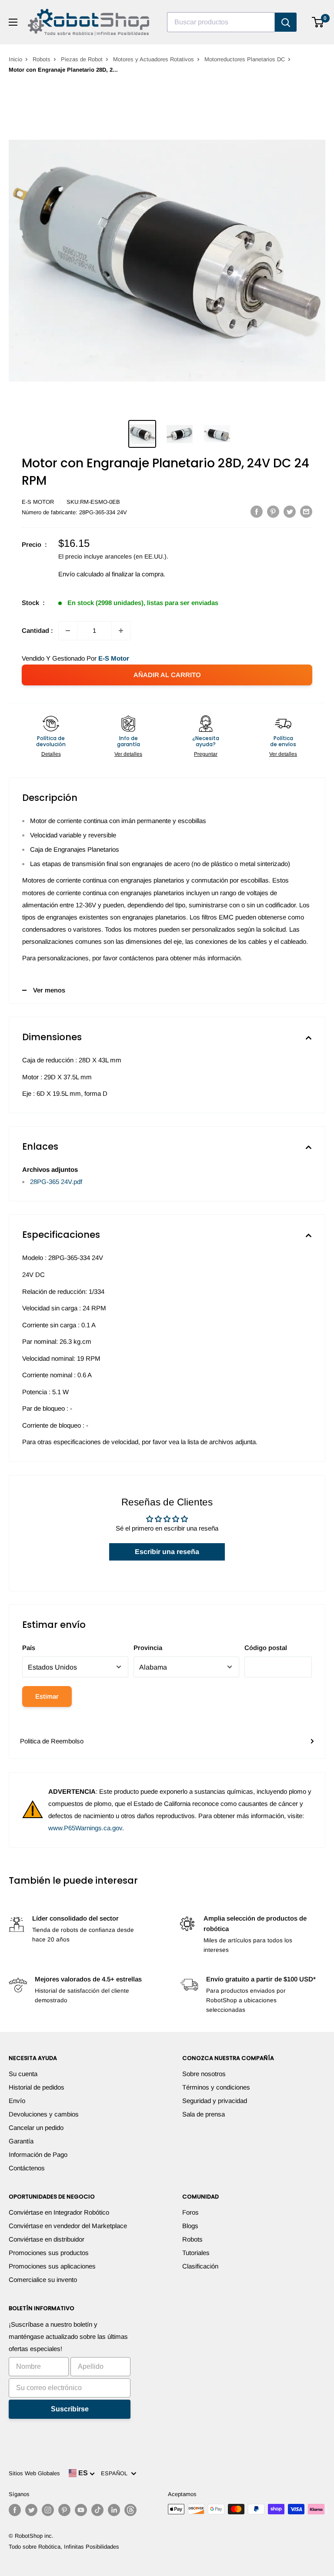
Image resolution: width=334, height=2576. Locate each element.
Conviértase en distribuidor (47, 2239)
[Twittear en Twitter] (290, 511)
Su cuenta (23, 2074)
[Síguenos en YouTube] (81, 2510)
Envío (17, 2101)
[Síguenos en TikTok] (97, 2510)
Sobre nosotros (204, 2074)
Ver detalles (128, 754)
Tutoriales (196, 2253)
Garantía (21, 2141)
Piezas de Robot (82, 59)
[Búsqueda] (286, 22)
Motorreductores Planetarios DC (245, 59)
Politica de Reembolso (52, 1741)
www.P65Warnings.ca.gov (85, 1828)
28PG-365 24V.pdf (56, 1182)
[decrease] (68, 631)
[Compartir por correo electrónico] (306, 511)
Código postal (266, 1648)
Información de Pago (38, 2154)
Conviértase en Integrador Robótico (59, 2212)
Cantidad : (37, 630)
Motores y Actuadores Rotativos (154, 59)
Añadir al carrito (167, 675)
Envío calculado (81, 574)
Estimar (47, 1696)
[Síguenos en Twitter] (31, 2510)
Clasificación (200, 2266)
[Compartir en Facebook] (257, 511)
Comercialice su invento (43, 2280)
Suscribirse (70, 2409)
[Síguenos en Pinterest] (64, 2510)
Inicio (15, 59)
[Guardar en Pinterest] (273, 511)
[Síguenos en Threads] (130, 2510)
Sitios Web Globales (34, 2473)
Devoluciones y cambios (44, 2114)
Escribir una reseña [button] (167, 1552)
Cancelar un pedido (36, 2128)
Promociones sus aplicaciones (52, 2266)
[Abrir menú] (13, 22)
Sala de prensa (204, 2114)
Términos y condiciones (216, 2087)
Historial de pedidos (37, 2087)
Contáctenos (27, 2168)
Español (116, 2473)
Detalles (51, 754)
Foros (190, 2212)
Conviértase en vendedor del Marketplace (68, 2226)
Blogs (190, 2226)
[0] (318, 22)
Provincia (148, 1648)
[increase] (121, 631)
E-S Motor (38, 502)
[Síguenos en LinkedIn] (114, 2510)
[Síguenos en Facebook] (15, 2510)
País (29, 1648)
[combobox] (221, 22)
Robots (42, 59)
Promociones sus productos (49, 2253)
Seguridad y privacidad (215, 2101)
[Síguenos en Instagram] (48, 2510)
